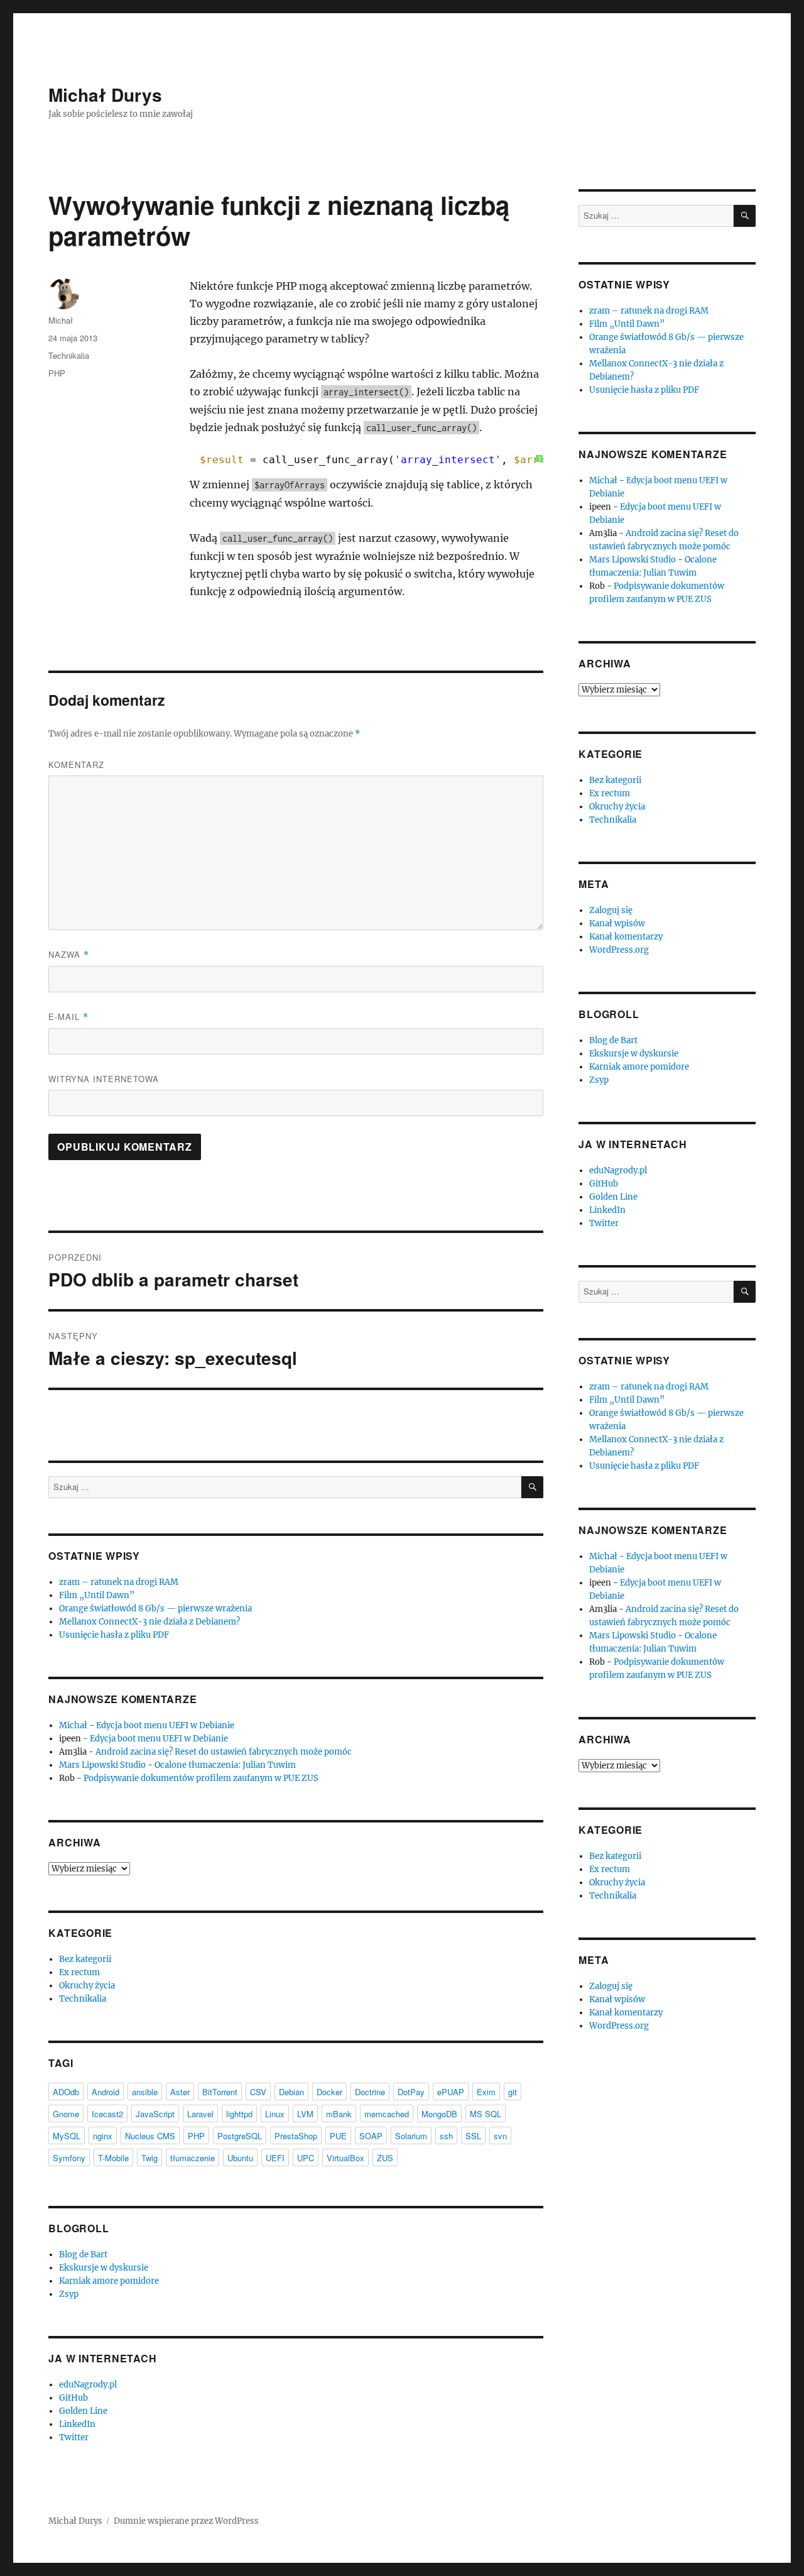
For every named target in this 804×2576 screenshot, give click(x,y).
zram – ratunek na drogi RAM (119, 1582)
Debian (291, 2092)
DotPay (411, 2092)
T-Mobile (113, 2158)
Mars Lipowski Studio (102, 1765)
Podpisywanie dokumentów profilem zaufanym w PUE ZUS (201, 1778)
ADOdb (66, 2092)
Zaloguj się (611, 910)
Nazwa (69, 954)
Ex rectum (79, 1972)
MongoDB (439, 2114)
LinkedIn (77, 2424)
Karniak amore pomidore (109, 2281)
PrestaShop (296, 2136)
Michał (61, 320)
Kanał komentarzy (626, 937)
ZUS (385, 2158)
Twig (149, 2158)
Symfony (69, 2158)
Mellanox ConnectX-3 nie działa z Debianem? (149, 1622)
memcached (387, 2114)
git (513, 2092)
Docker (329, 2092)
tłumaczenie (193, 2158)
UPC (306, 2158)
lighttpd (239, 2114)
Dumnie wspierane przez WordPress (186, 2521)
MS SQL (486, 2114)
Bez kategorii (85, 1959)
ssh (446, 2136)
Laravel (200, 2114)
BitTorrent (220, 2092)
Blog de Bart (83, 2255)
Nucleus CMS (150, 2136)
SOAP (371, 2136)
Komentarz (76, 765)
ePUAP (451, 2092)
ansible (145, 2092)
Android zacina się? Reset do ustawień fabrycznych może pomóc (224, 1752)
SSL (473, 2136)
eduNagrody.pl (88, 2385)
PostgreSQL (240, 2136)
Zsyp (69, 2294)
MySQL (67, 2136)
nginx (103, 2136)
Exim (486, 2092)
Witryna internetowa (104, 1079)
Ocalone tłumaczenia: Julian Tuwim (225, 1765)
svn (500, 2136)
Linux (275, 2114)
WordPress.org (619, 950)
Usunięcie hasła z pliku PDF (114, 1635)
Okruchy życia (87, 1986)
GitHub (73, 2398)
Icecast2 (107, 2114)
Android (106, 2092)
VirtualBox (345, 2158)
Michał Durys (105, 95)
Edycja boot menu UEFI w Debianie (165, 1725)
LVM (305, 2114)
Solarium (411, 2136)
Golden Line (83, 2411)
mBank (339, 2114)
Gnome (66, 2114)
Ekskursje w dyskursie (104, 2268)
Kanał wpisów (617, 924)
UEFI (275, 2158)
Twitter (74, 2437)
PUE (338, 2136)
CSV (258, 2092)
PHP (57, 373)
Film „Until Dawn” (97, 1595)
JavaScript (155, 2114)
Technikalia (69, 355)
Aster (180, 2092)
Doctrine (370, 2092)
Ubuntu (240, 2158)
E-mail (68, 1017)
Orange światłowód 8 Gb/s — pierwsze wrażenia (155, 1609)
